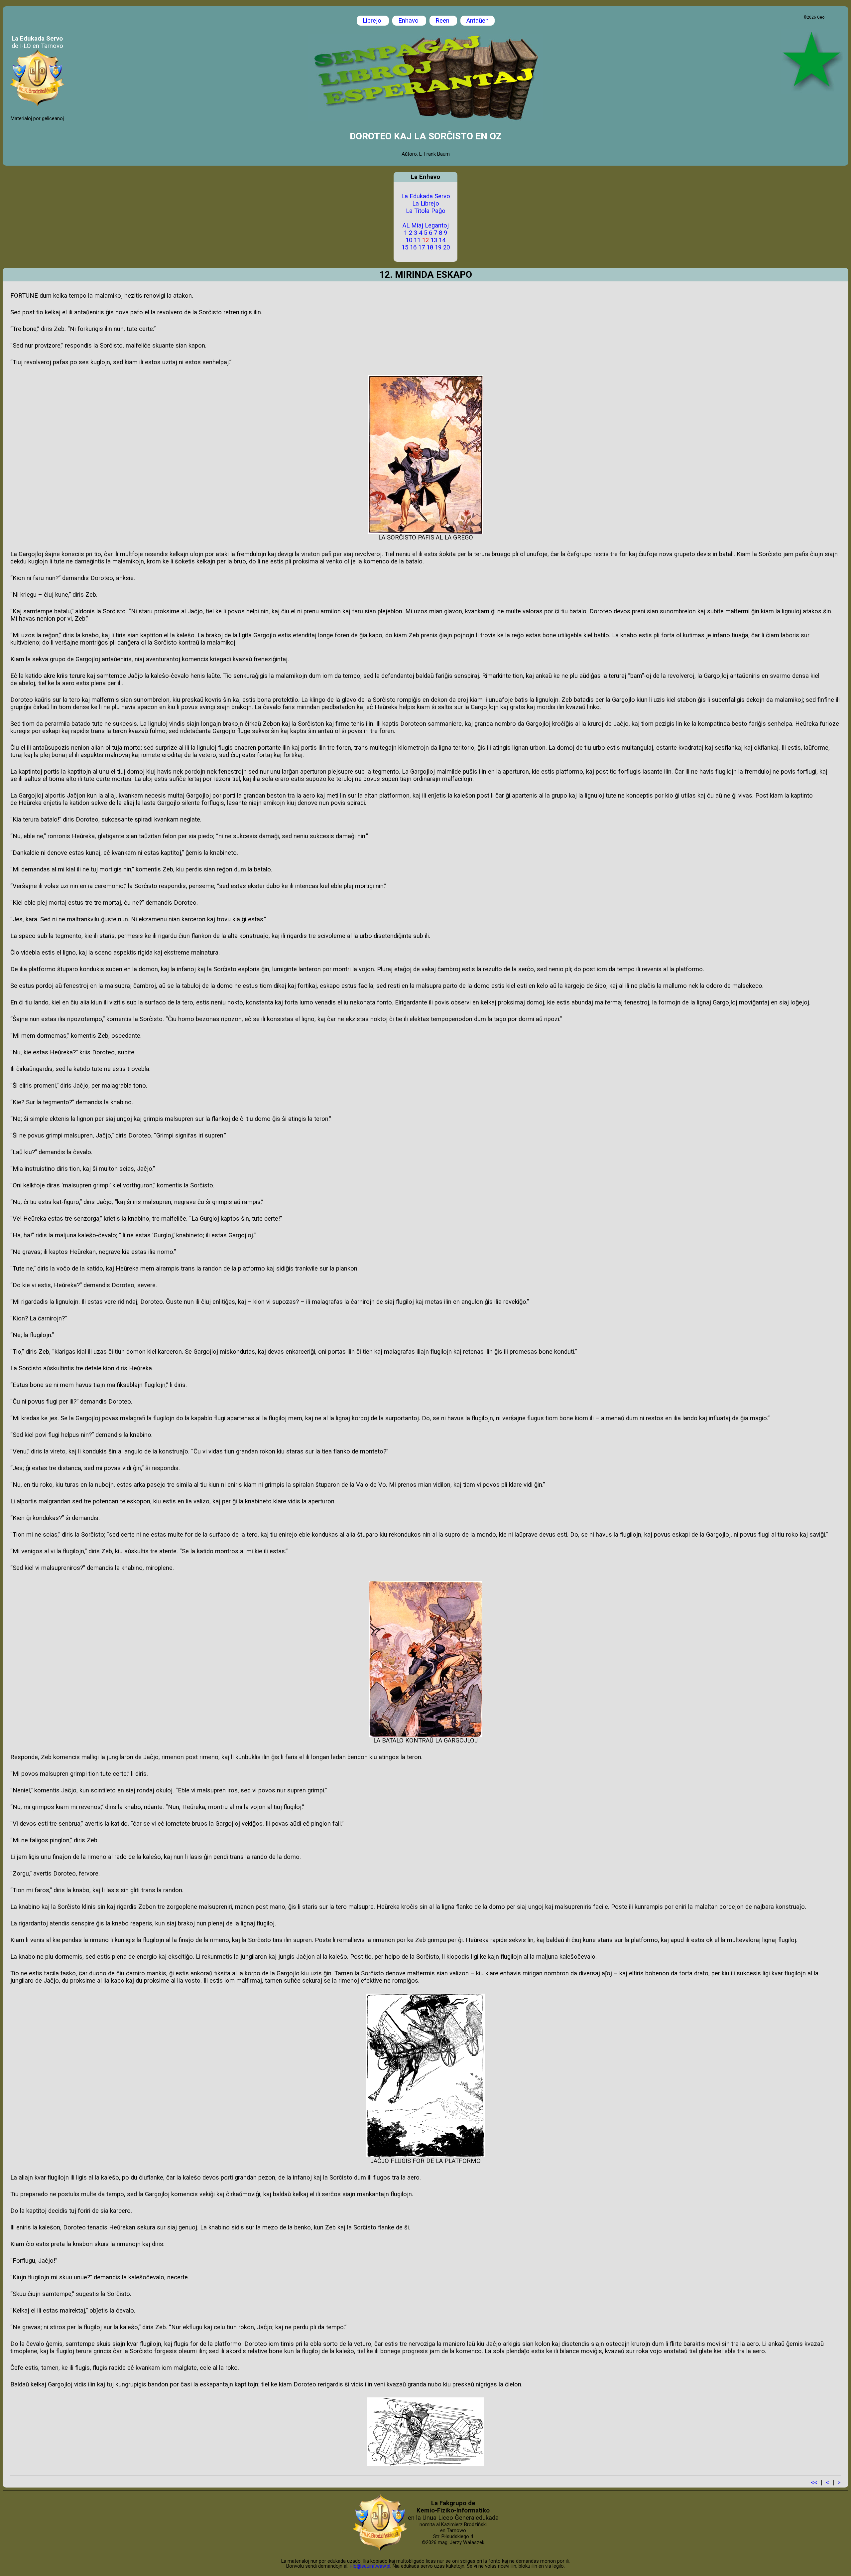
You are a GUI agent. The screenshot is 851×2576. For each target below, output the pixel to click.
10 (409, 240)
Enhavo (409, 21)
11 (417, 240)
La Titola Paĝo (426, 211)
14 (442, 240)
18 (430, 247)
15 (405, 247)
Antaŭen (478, 21)
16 (413, 247)
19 (438, 247)
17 (422, 247)
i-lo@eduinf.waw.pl (370, 2566)
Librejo (373, 21)
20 (446, 247)
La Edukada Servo (426, 196)
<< (814, 2483)
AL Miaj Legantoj (426, 226)
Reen (443, 21)
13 (434, 240)
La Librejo (426, 204)
